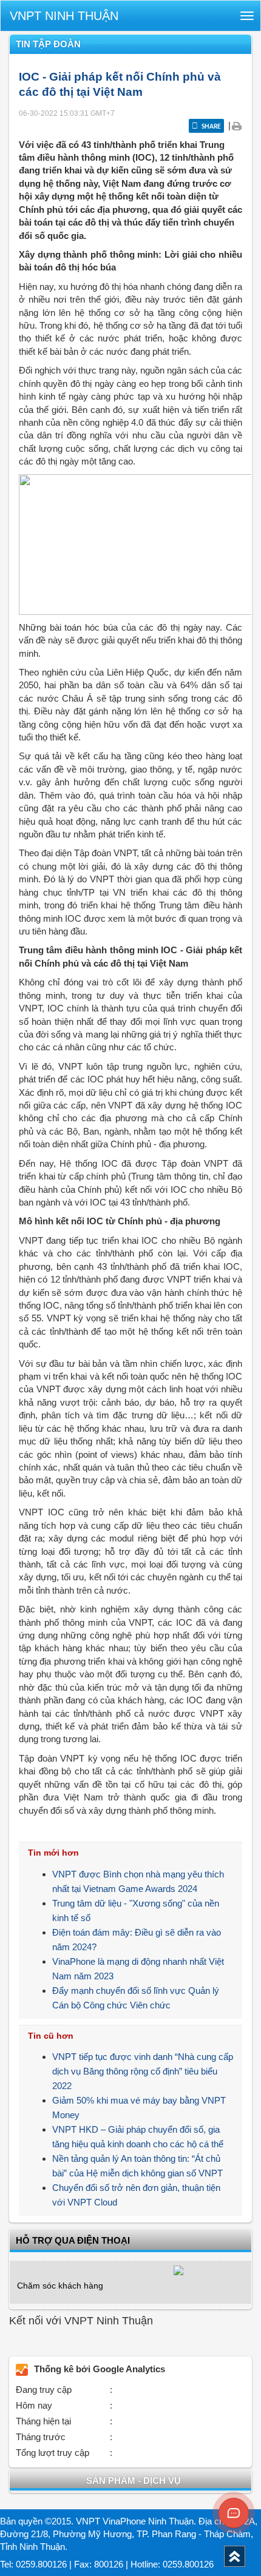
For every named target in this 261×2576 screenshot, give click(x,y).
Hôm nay (34, 2405)
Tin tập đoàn (48, 44)
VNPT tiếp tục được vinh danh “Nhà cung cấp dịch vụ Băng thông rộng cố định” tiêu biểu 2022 (143, 2071)
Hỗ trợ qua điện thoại (73, 2240)
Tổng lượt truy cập (53, 2453)
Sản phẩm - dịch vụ (134, 2480)
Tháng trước (41, 2437)
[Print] (236, 125)
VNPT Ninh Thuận (64, 16)
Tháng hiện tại (43, 2421)
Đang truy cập (44, 2390)
